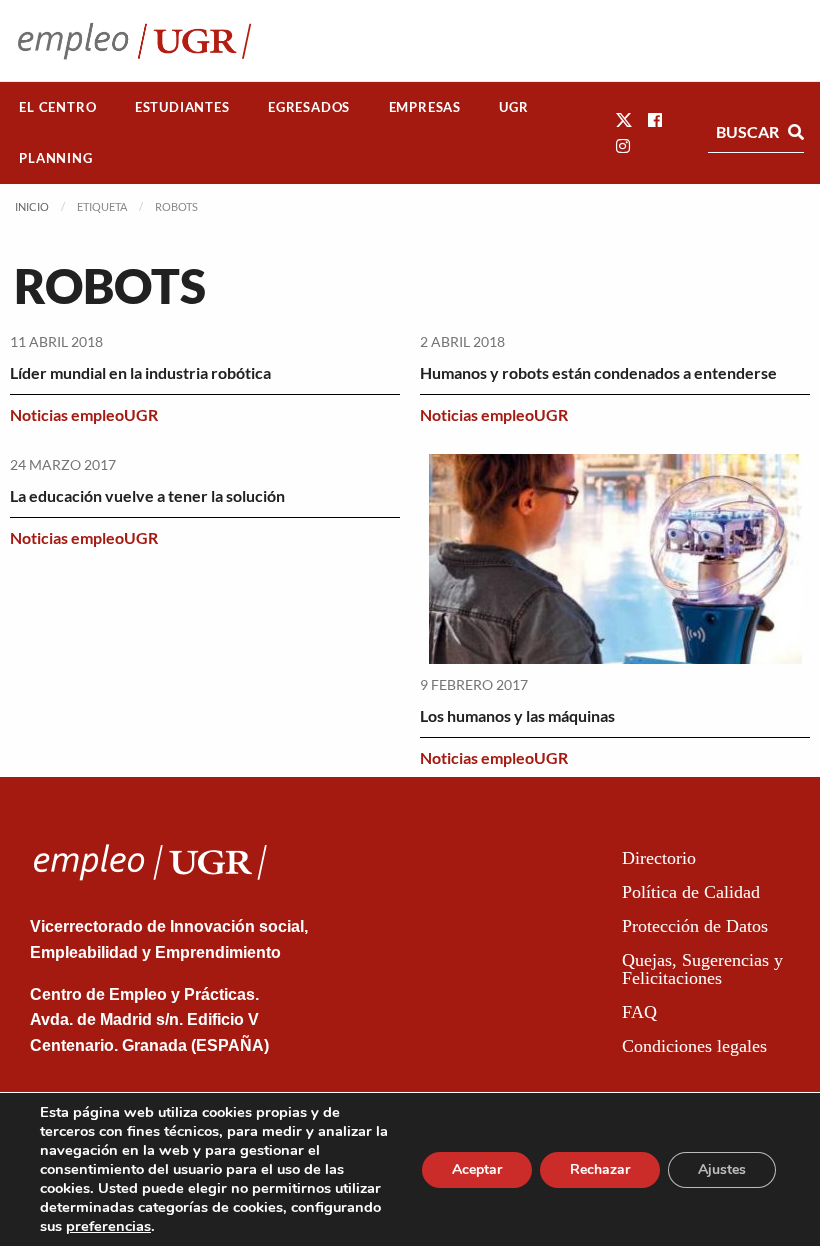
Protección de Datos (695, 926)
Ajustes (722, 1169)
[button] (624, 119)
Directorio (659, 858)
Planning (55, 158)
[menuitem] (58, 107)
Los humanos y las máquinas (517, 715)
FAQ (639, 1012)
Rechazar (600, 1169)
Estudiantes (182, 107)
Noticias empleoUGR (84, 414)
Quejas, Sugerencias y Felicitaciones (702, 969)
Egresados (309, 107)
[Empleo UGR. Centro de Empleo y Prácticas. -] (134, 40)
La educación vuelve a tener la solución (147, 495)
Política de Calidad (691, 892)
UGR (513, 107)
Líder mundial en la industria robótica (140, 372)
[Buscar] (796, 132)
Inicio (32, 206)
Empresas (425, 107)
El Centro (57, 107)
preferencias (108, 1226)
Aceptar (477, 1169)
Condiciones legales (694, 1046)
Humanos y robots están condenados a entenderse (598, 372)
